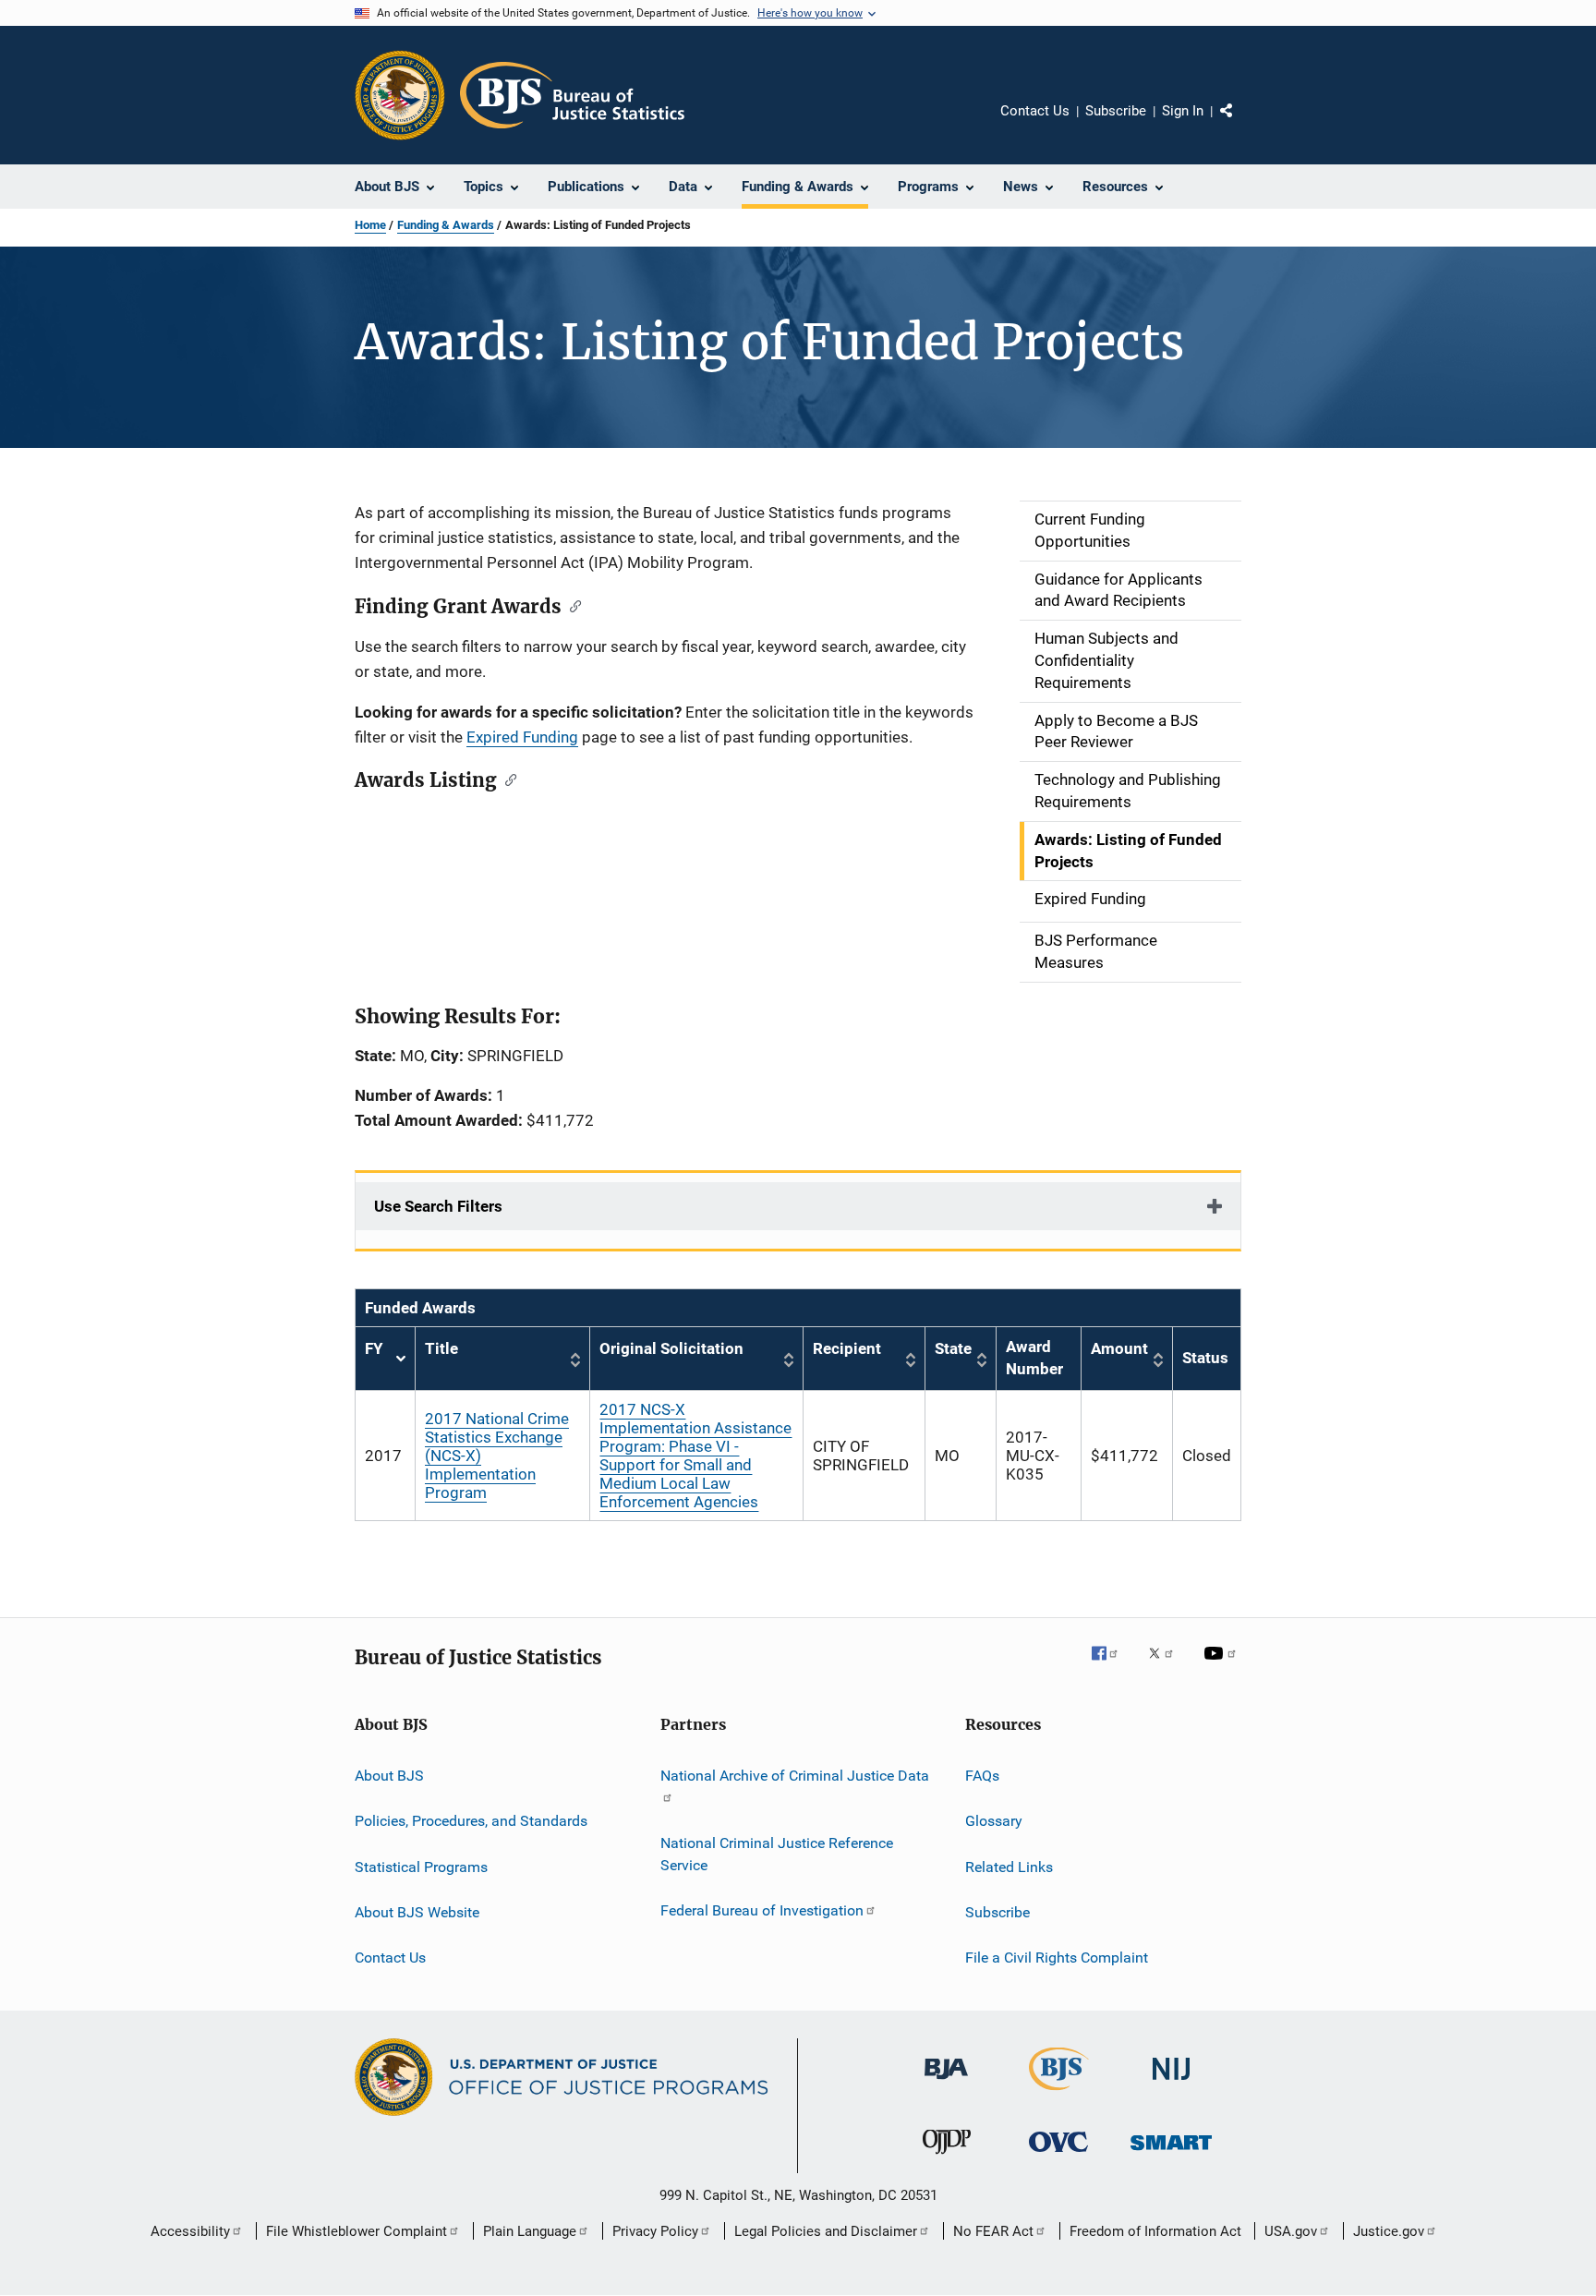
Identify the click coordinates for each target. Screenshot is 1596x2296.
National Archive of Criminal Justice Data (795, 1776)
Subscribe (1116, 111)
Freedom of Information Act (1155, 2231)
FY (385, 1359)
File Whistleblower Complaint (357, 2231)
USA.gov (1291, 2231)
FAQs (982, 1776)
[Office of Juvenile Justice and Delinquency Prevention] (947, 2157)
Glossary (994, 1821)
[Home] (572, 95)
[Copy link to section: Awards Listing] (507, 779)
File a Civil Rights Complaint (1057, 1958)
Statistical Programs (421, 1866)
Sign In (1183, 111)
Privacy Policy (655, 2231)
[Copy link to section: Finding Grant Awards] (571, 605)
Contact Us (1035, 111)
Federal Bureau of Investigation (762, 1910)
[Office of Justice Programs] (400, 95)
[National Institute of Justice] (1171, 2083)
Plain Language (530, 2231)
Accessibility (190, 2231)
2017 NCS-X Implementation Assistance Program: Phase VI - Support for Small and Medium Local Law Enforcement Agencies (695, 1456)
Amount (1119, 1348)
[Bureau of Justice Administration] (946, 2083)
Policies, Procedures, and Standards (471, 1821)
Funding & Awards (446, 225)
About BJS (389, 1776)
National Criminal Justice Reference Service (777, 1854)
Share (1241, 124)
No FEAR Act (993, 2231)
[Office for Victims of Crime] (1058, 2155)
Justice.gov (1389, 2231)
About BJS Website (417, 1912)
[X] (1167, 1666)
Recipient (847, 1348)
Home (370, 225)
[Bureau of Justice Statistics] (1059, 2094)
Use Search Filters (438, 1206)
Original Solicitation (671, 1348)
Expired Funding (522, 737)
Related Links (1009, 1866)
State (953, 1348)
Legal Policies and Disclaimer (826, 2231)
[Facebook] (1112, 1666)
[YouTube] (1223, 1666)
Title (441, 1348)
